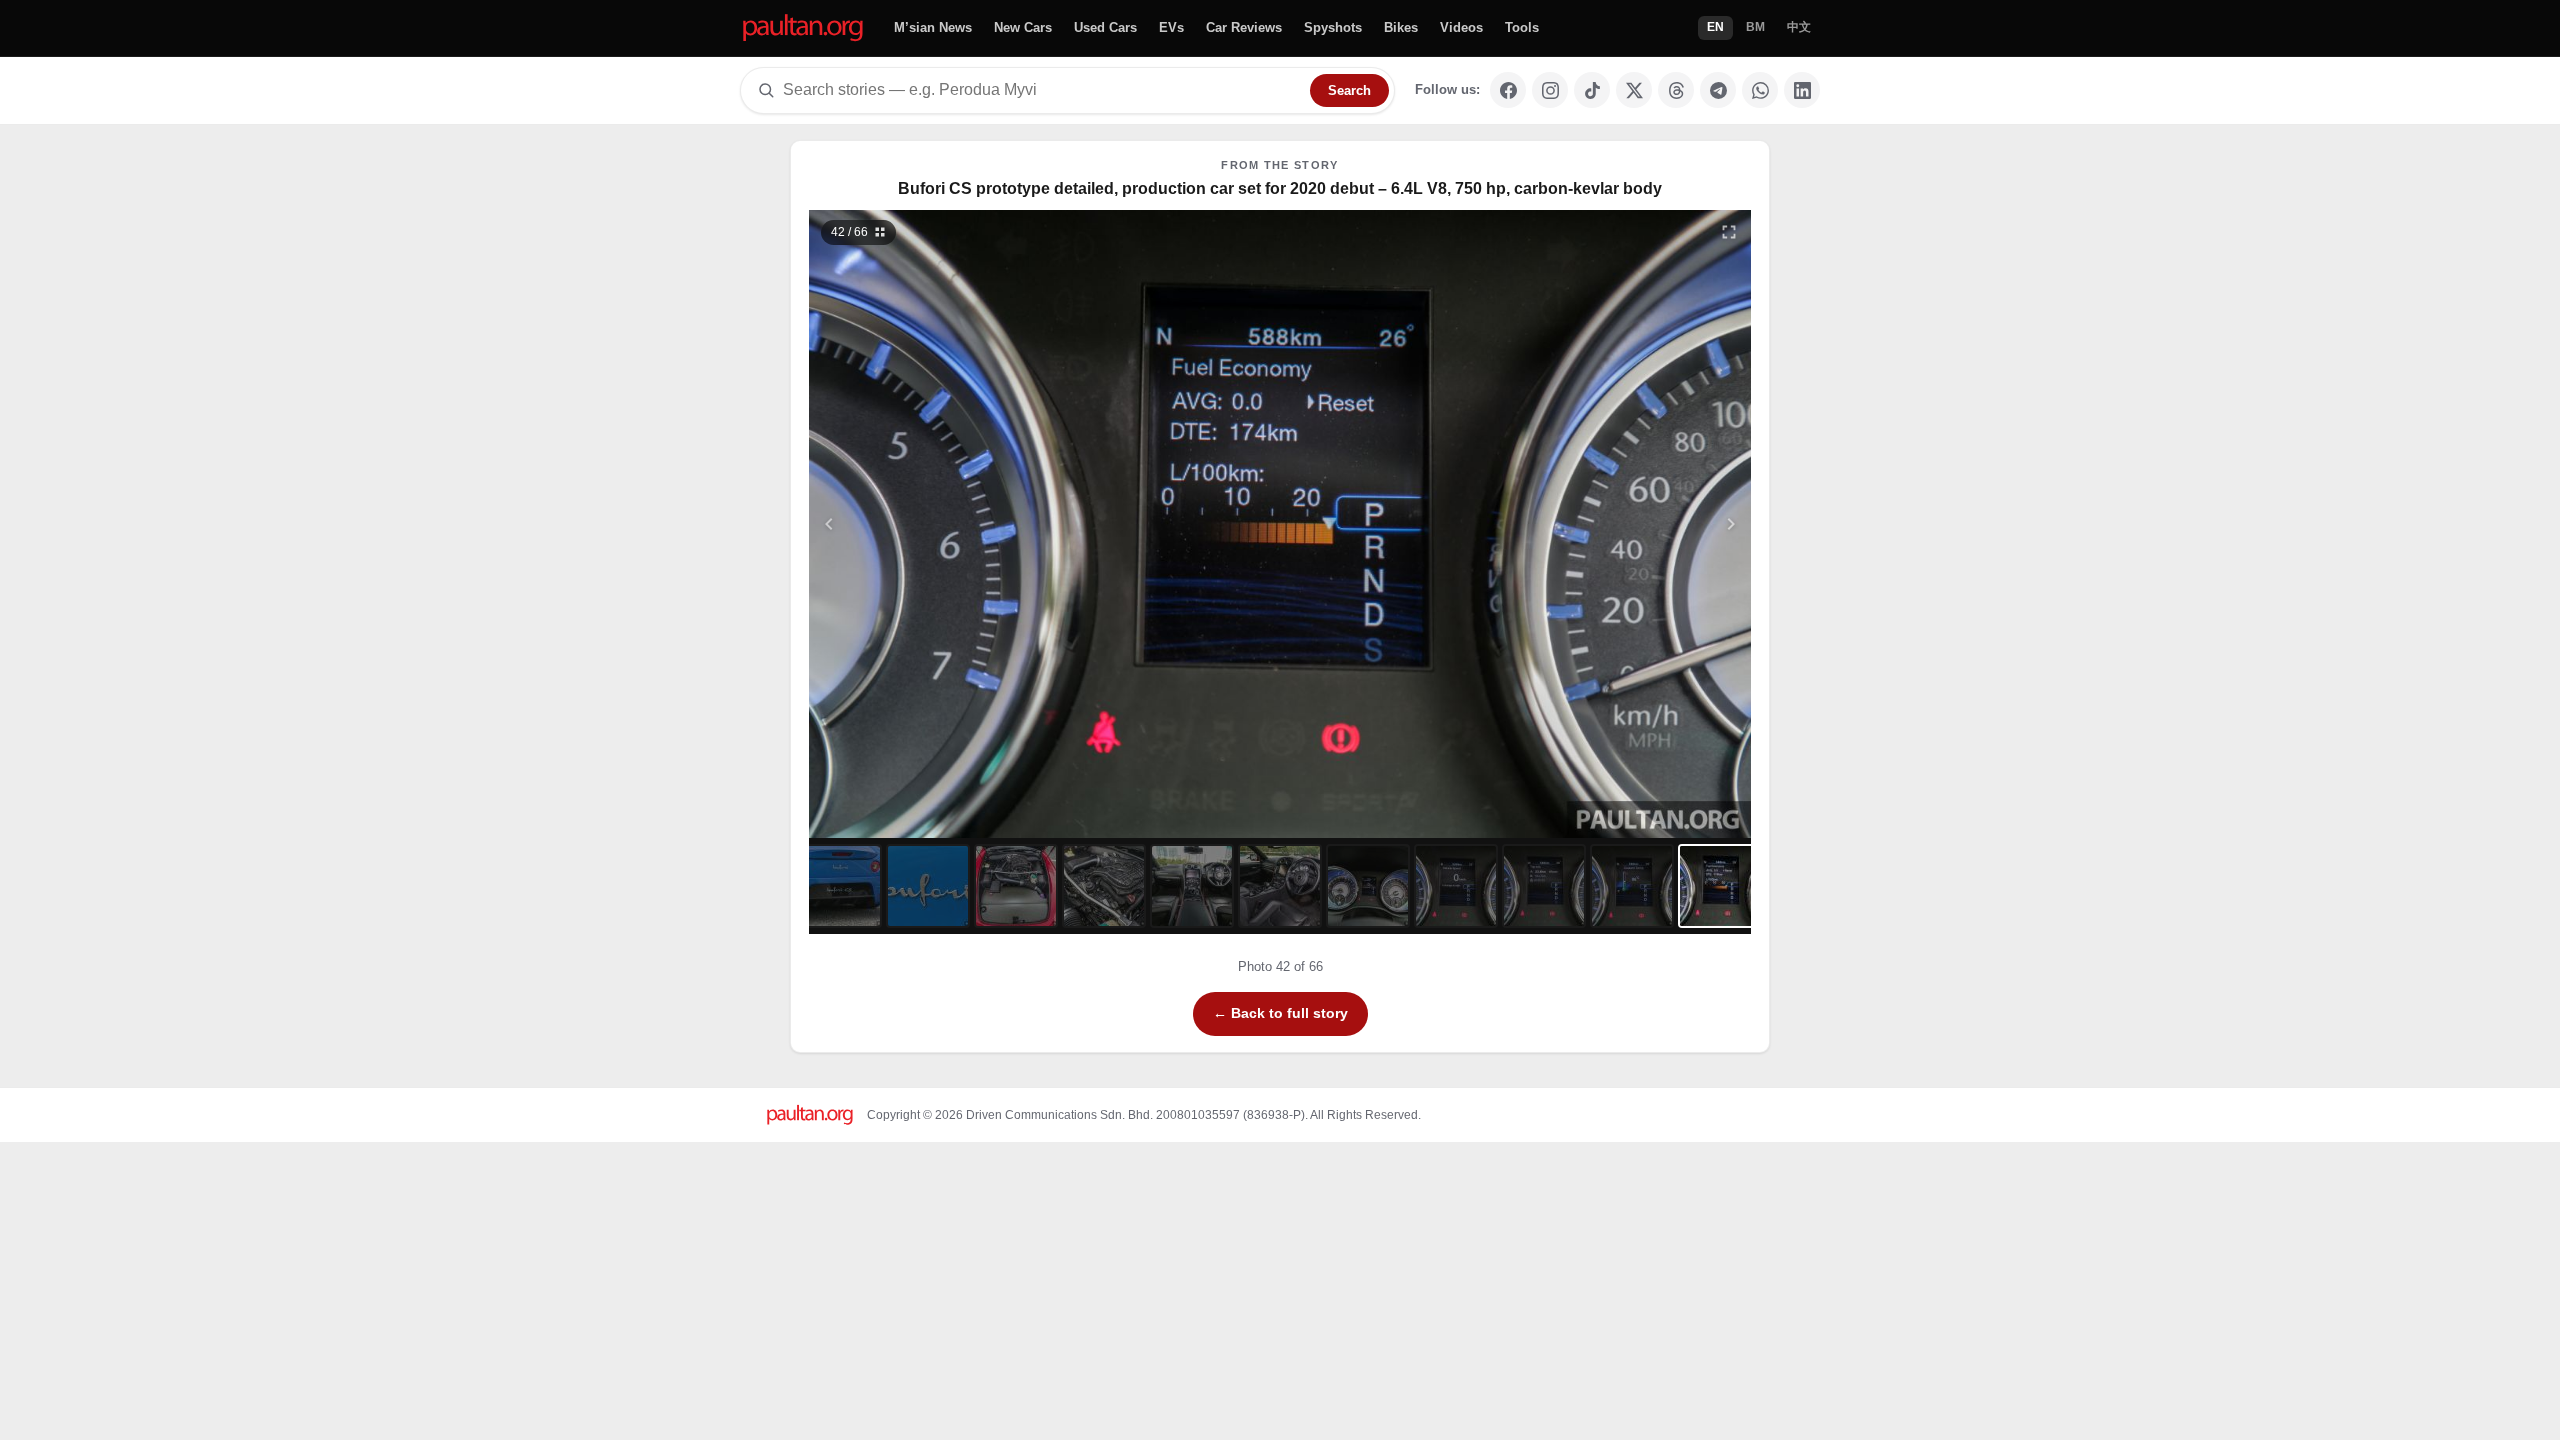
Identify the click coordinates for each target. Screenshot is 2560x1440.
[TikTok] (1592, 90)
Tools (1522, 27)
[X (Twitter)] (1634, 90)
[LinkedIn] (1802, 90)
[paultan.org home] (803, 28)
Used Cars (1105, 27)
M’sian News (933, 27)
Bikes (1401, 27)
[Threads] (1676, 90)
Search (1349, 90)
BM (1755, 27)
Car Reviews (1244, 27)
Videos (1461, 27)
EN (1715, 27)
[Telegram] (1718, 90)
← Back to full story (1280, 1013)
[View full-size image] (1729, 232)
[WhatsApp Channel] (1760, 90)
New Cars (1023, 27)
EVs (1171, 27)
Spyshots (1333, 27)
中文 (1799, 27)
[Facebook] (1508, 90)
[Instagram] (1550, 90)
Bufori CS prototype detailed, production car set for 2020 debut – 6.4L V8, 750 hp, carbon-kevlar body (1280, 188)
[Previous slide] (927, 524)
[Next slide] (1634, 524)
